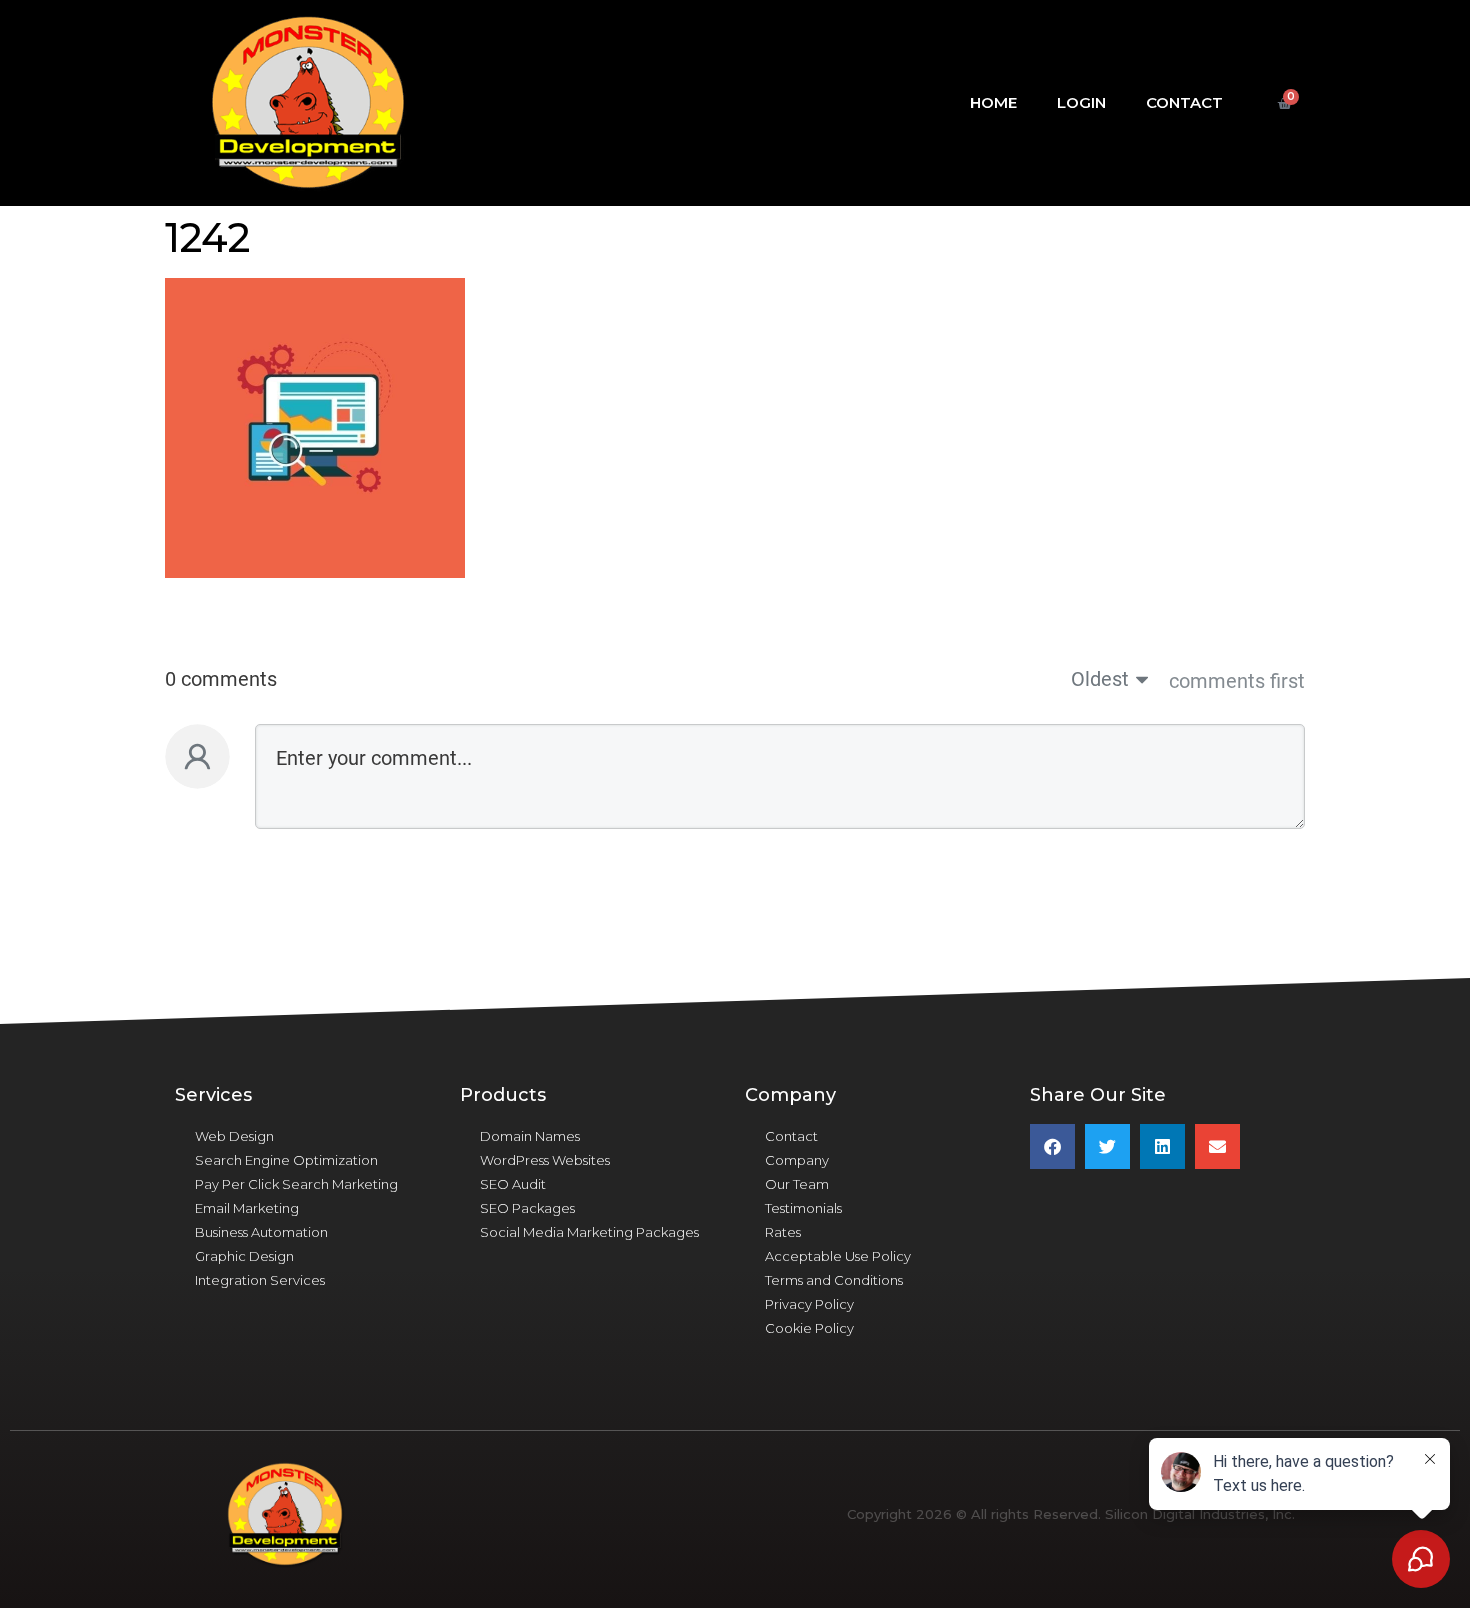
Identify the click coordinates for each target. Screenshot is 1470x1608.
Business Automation (261, 1232)
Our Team (797, 1184)
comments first (1237, 681)
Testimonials (803, 1208)
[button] (1052, 1146)
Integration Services (260, 1280)
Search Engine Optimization (286, 1160)
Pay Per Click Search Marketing (296, 1184)
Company (797, 1160)
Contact (1184, 102)
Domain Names (530, 1136)
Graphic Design (244, 1256)
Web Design (234, 1136)
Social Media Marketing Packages (589, 1232)
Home (993, 102)
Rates (783, 1232)
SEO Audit (513, 1184)
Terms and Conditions (834, 1280)
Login (1081, 102)
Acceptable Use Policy (838, 1256)
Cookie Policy (809, 1328)
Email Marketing (247, 1208)
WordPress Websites (545, 1160)
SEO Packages (527, 1208)
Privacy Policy (809, 1304)
